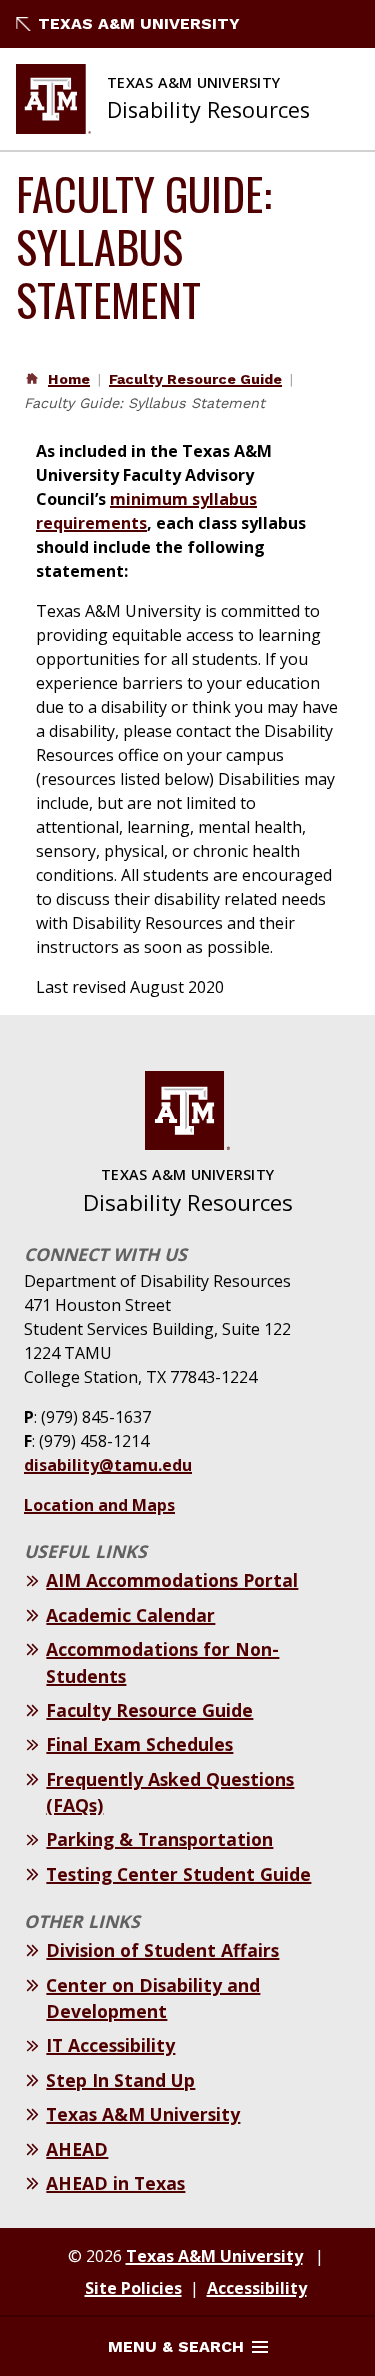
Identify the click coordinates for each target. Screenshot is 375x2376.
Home (69, 379)
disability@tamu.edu (108, 1465)
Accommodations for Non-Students (162, 1662)
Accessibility (257, 2288)
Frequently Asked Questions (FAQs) (170, 1792)
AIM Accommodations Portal (172, 1580)
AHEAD (77, 2149)
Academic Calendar (130, 1615)
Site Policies (133, 2288)
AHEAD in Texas (115, 2183)
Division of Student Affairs (162, 1950)
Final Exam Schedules (139, 1744)
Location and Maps (99, 1505)
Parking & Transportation (159, 1839)
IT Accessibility (110, 2045)
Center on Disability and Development (153, 1998)
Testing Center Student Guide (178, 1874)
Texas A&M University (139, 23)
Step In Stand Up (120, 2080)
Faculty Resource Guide (195, 379)
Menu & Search (176, 2346)
